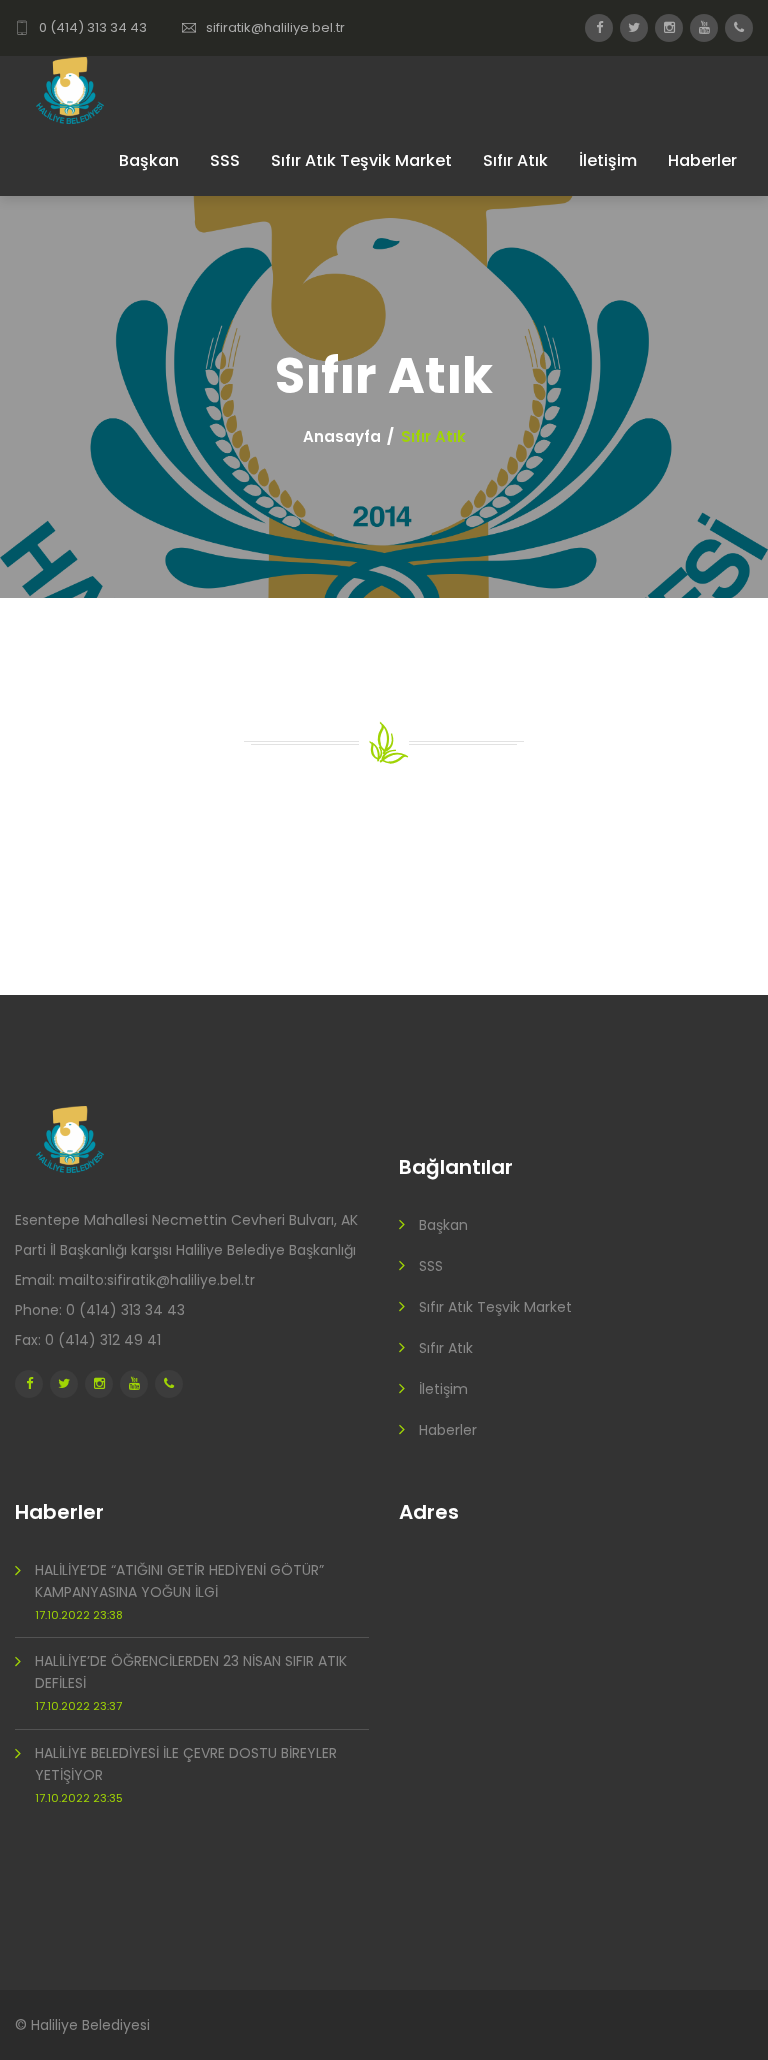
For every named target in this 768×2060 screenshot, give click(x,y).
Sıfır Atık (515, 160)
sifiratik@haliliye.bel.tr (275, 27)
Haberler (702, 160)
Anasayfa (342, 437)
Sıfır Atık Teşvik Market (361, 160)
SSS (225, 160)
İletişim (608, 160)
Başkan (149, 160)
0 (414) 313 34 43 (93, 27)
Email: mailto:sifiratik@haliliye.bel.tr (135, 1280)
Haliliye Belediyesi (90, 2025)
